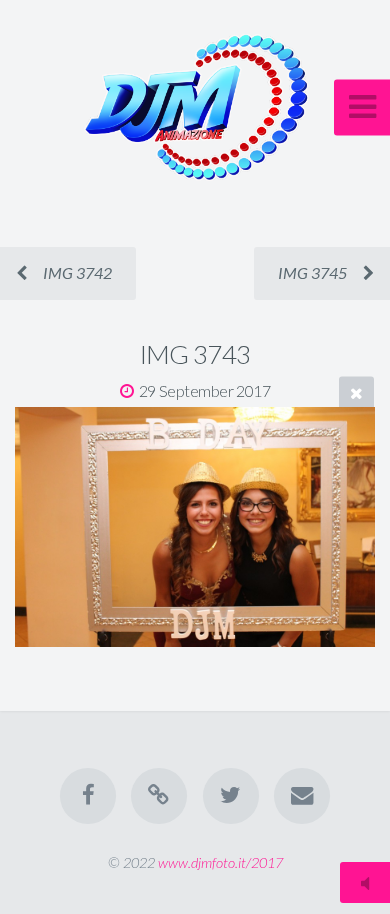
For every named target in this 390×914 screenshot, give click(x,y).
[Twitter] (231, 796)
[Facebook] (88, 796)
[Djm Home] (159, 796)
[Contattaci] (302, 796)
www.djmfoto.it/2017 (220, 862)
